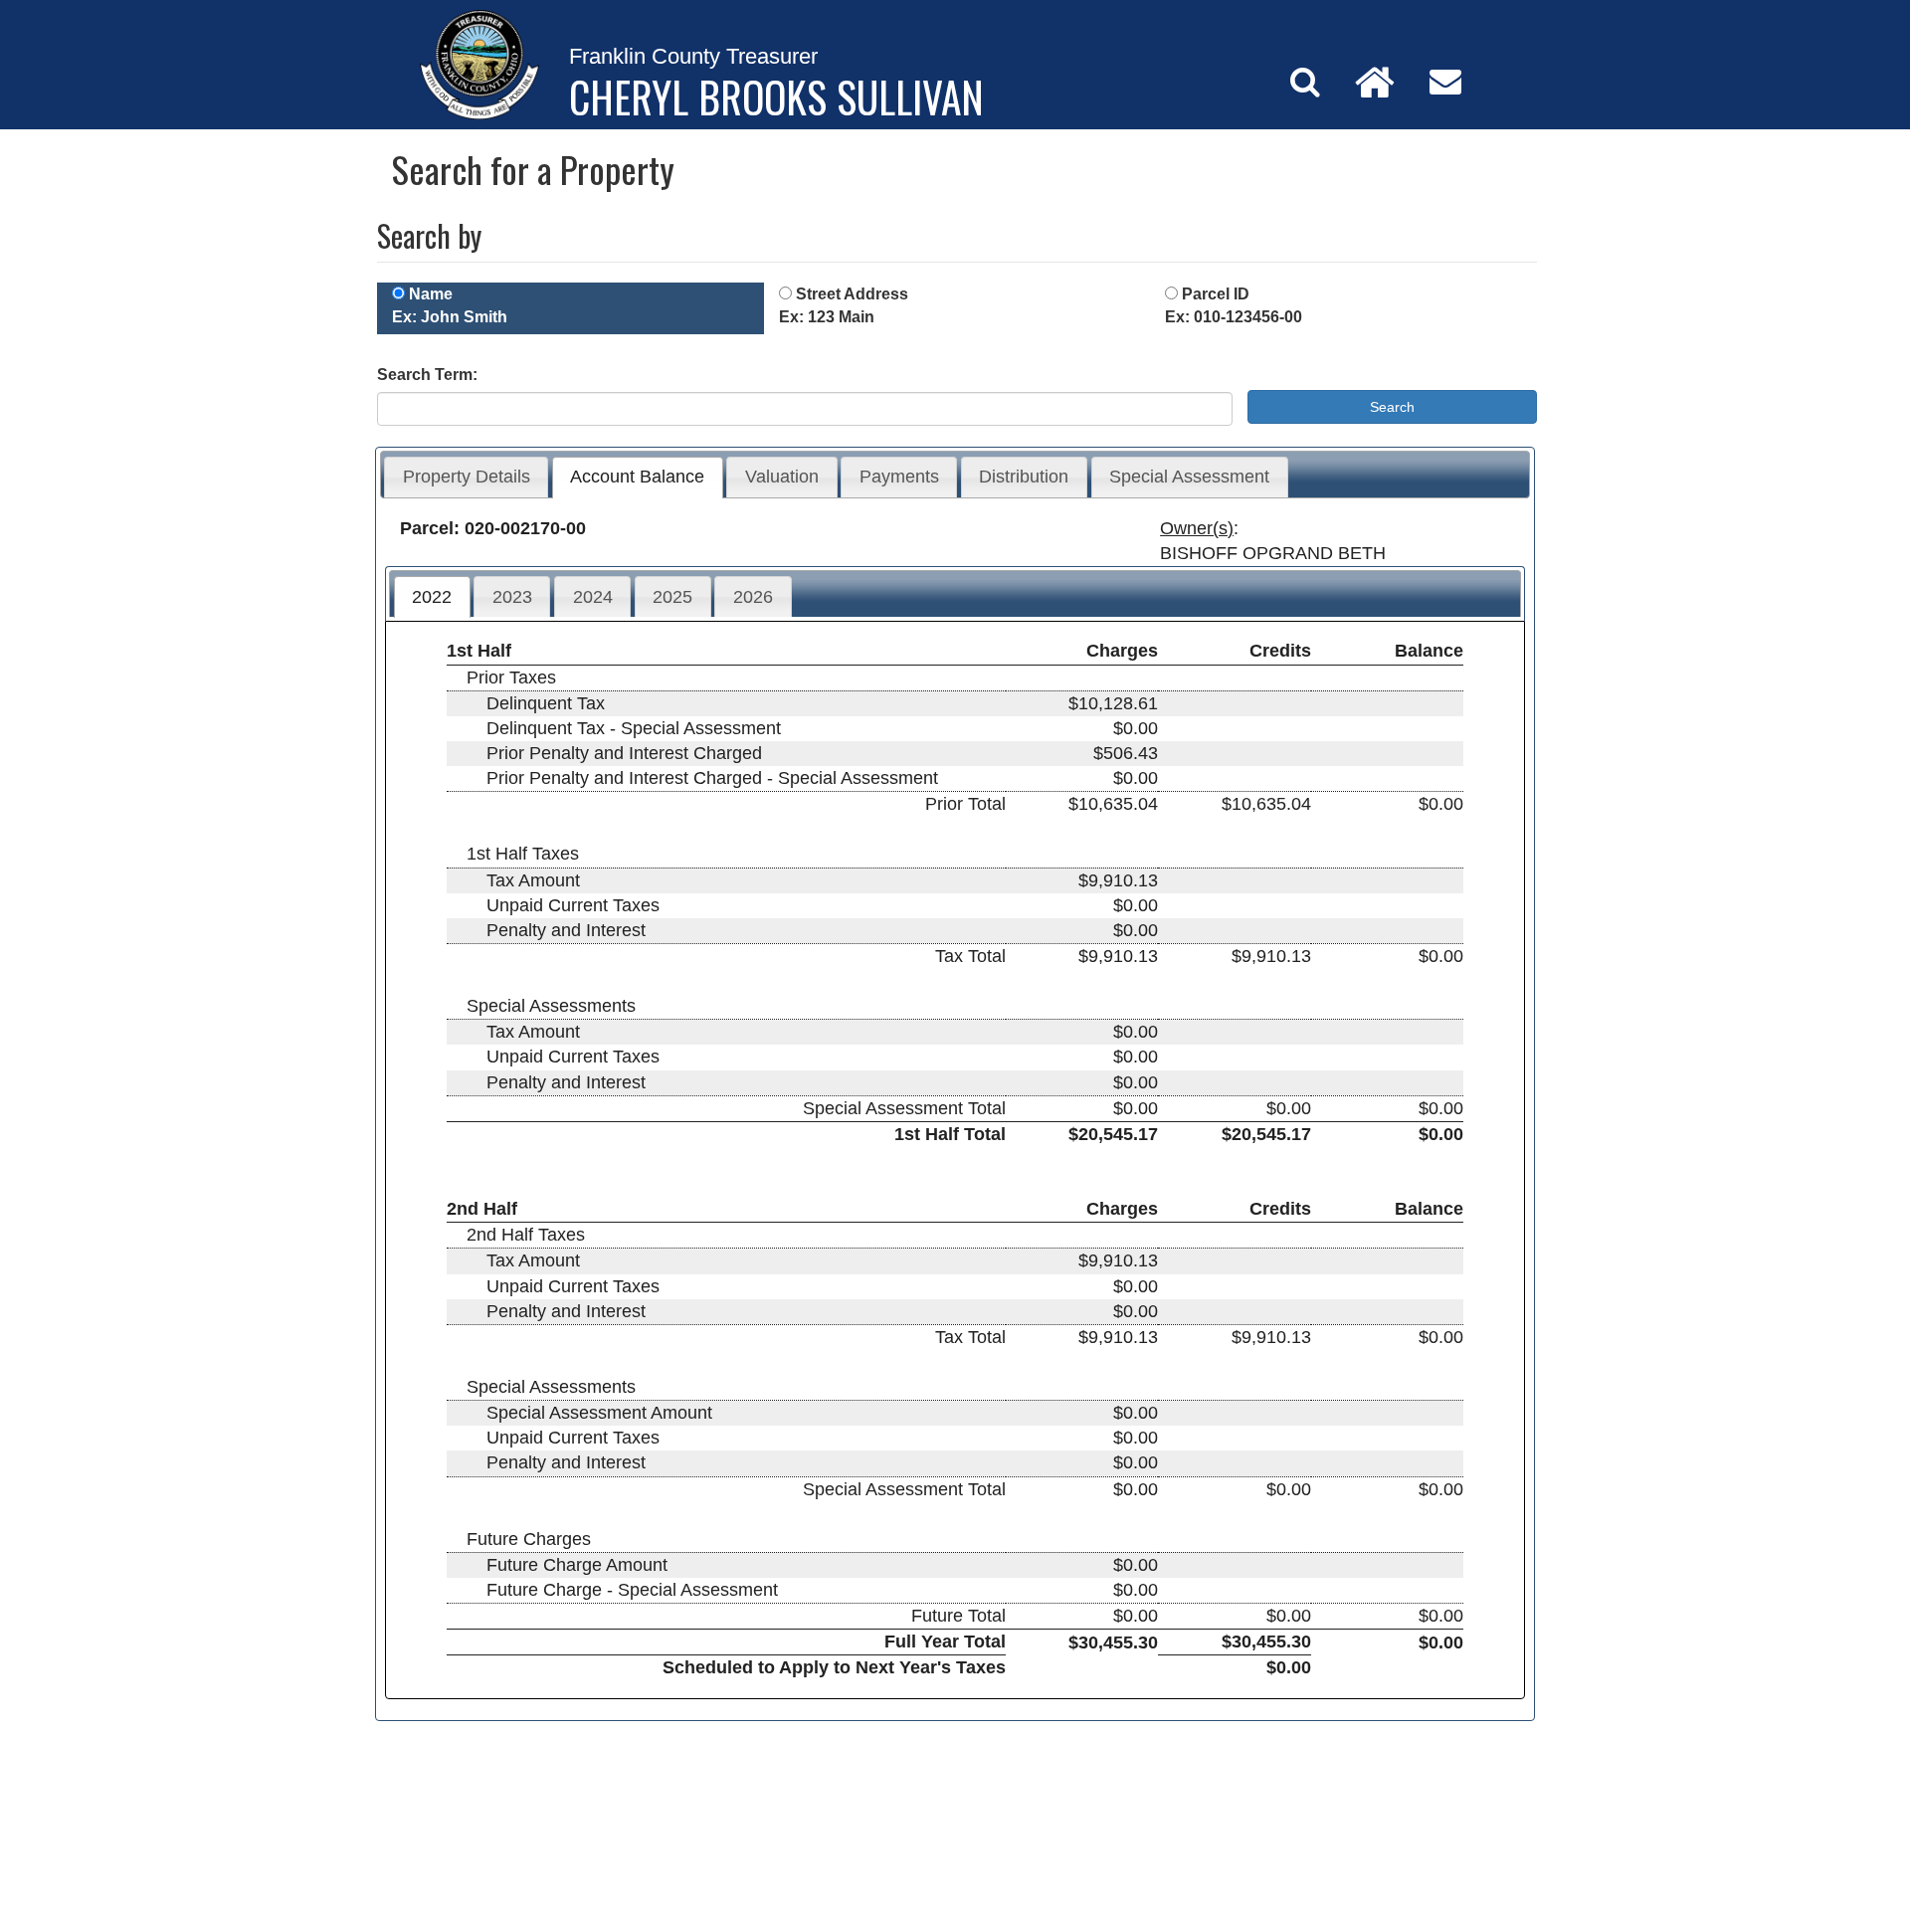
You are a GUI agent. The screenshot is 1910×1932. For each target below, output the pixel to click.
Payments (899, 477)
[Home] (1375, 82)
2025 (672, 597)
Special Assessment (1189, 477)
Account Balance (637, 477)
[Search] (1305, 82)
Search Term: (427, 375)
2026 (753, 597)
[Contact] (1445, 82)
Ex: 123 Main (827, 317)
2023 (512, 597)
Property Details (467, 477)
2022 (432, 597)
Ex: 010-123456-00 (1234, 317)
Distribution (1024, 477)
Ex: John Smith (450, 317)
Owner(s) (1197, 528)
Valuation (782, 477)
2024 (593, 597)
